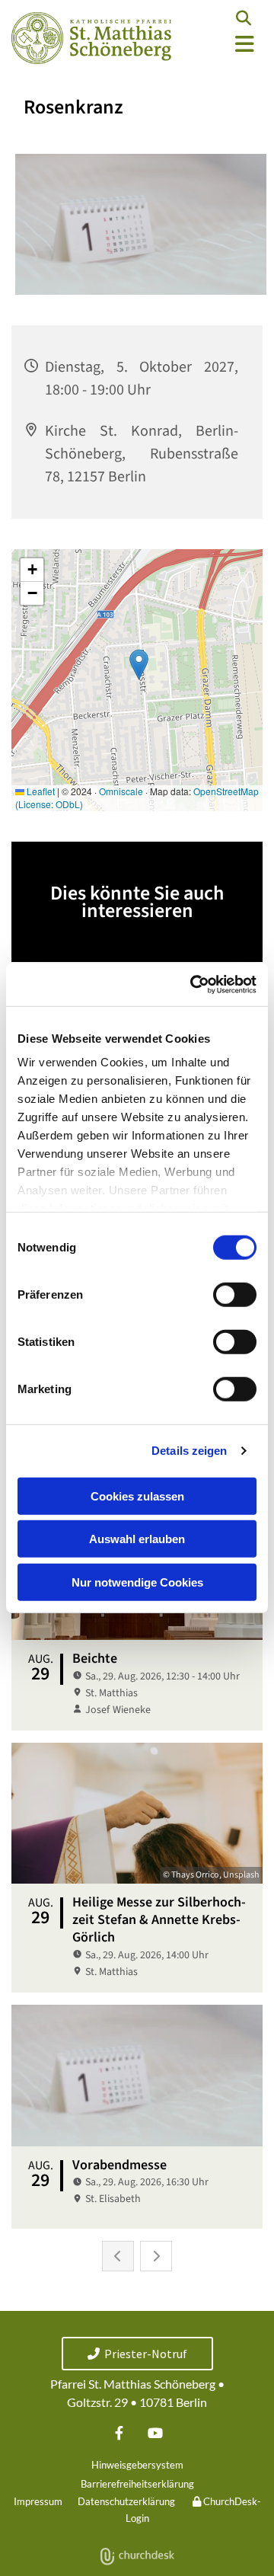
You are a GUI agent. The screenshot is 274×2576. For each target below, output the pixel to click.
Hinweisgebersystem (137, 2465)
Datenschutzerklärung (126, 2501)
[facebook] (119, 2433)
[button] (228, 45)
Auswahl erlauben (137, 1539)
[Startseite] (91, 38)
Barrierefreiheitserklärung (137, 2484)
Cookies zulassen (137, 1496)
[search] (244, 18)
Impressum (38, 2501)
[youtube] (155, 2433)
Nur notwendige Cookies (137, 1582)
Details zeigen (189, 1451)
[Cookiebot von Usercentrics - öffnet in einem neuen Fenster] (193, 985)
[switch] (235, 1294)
